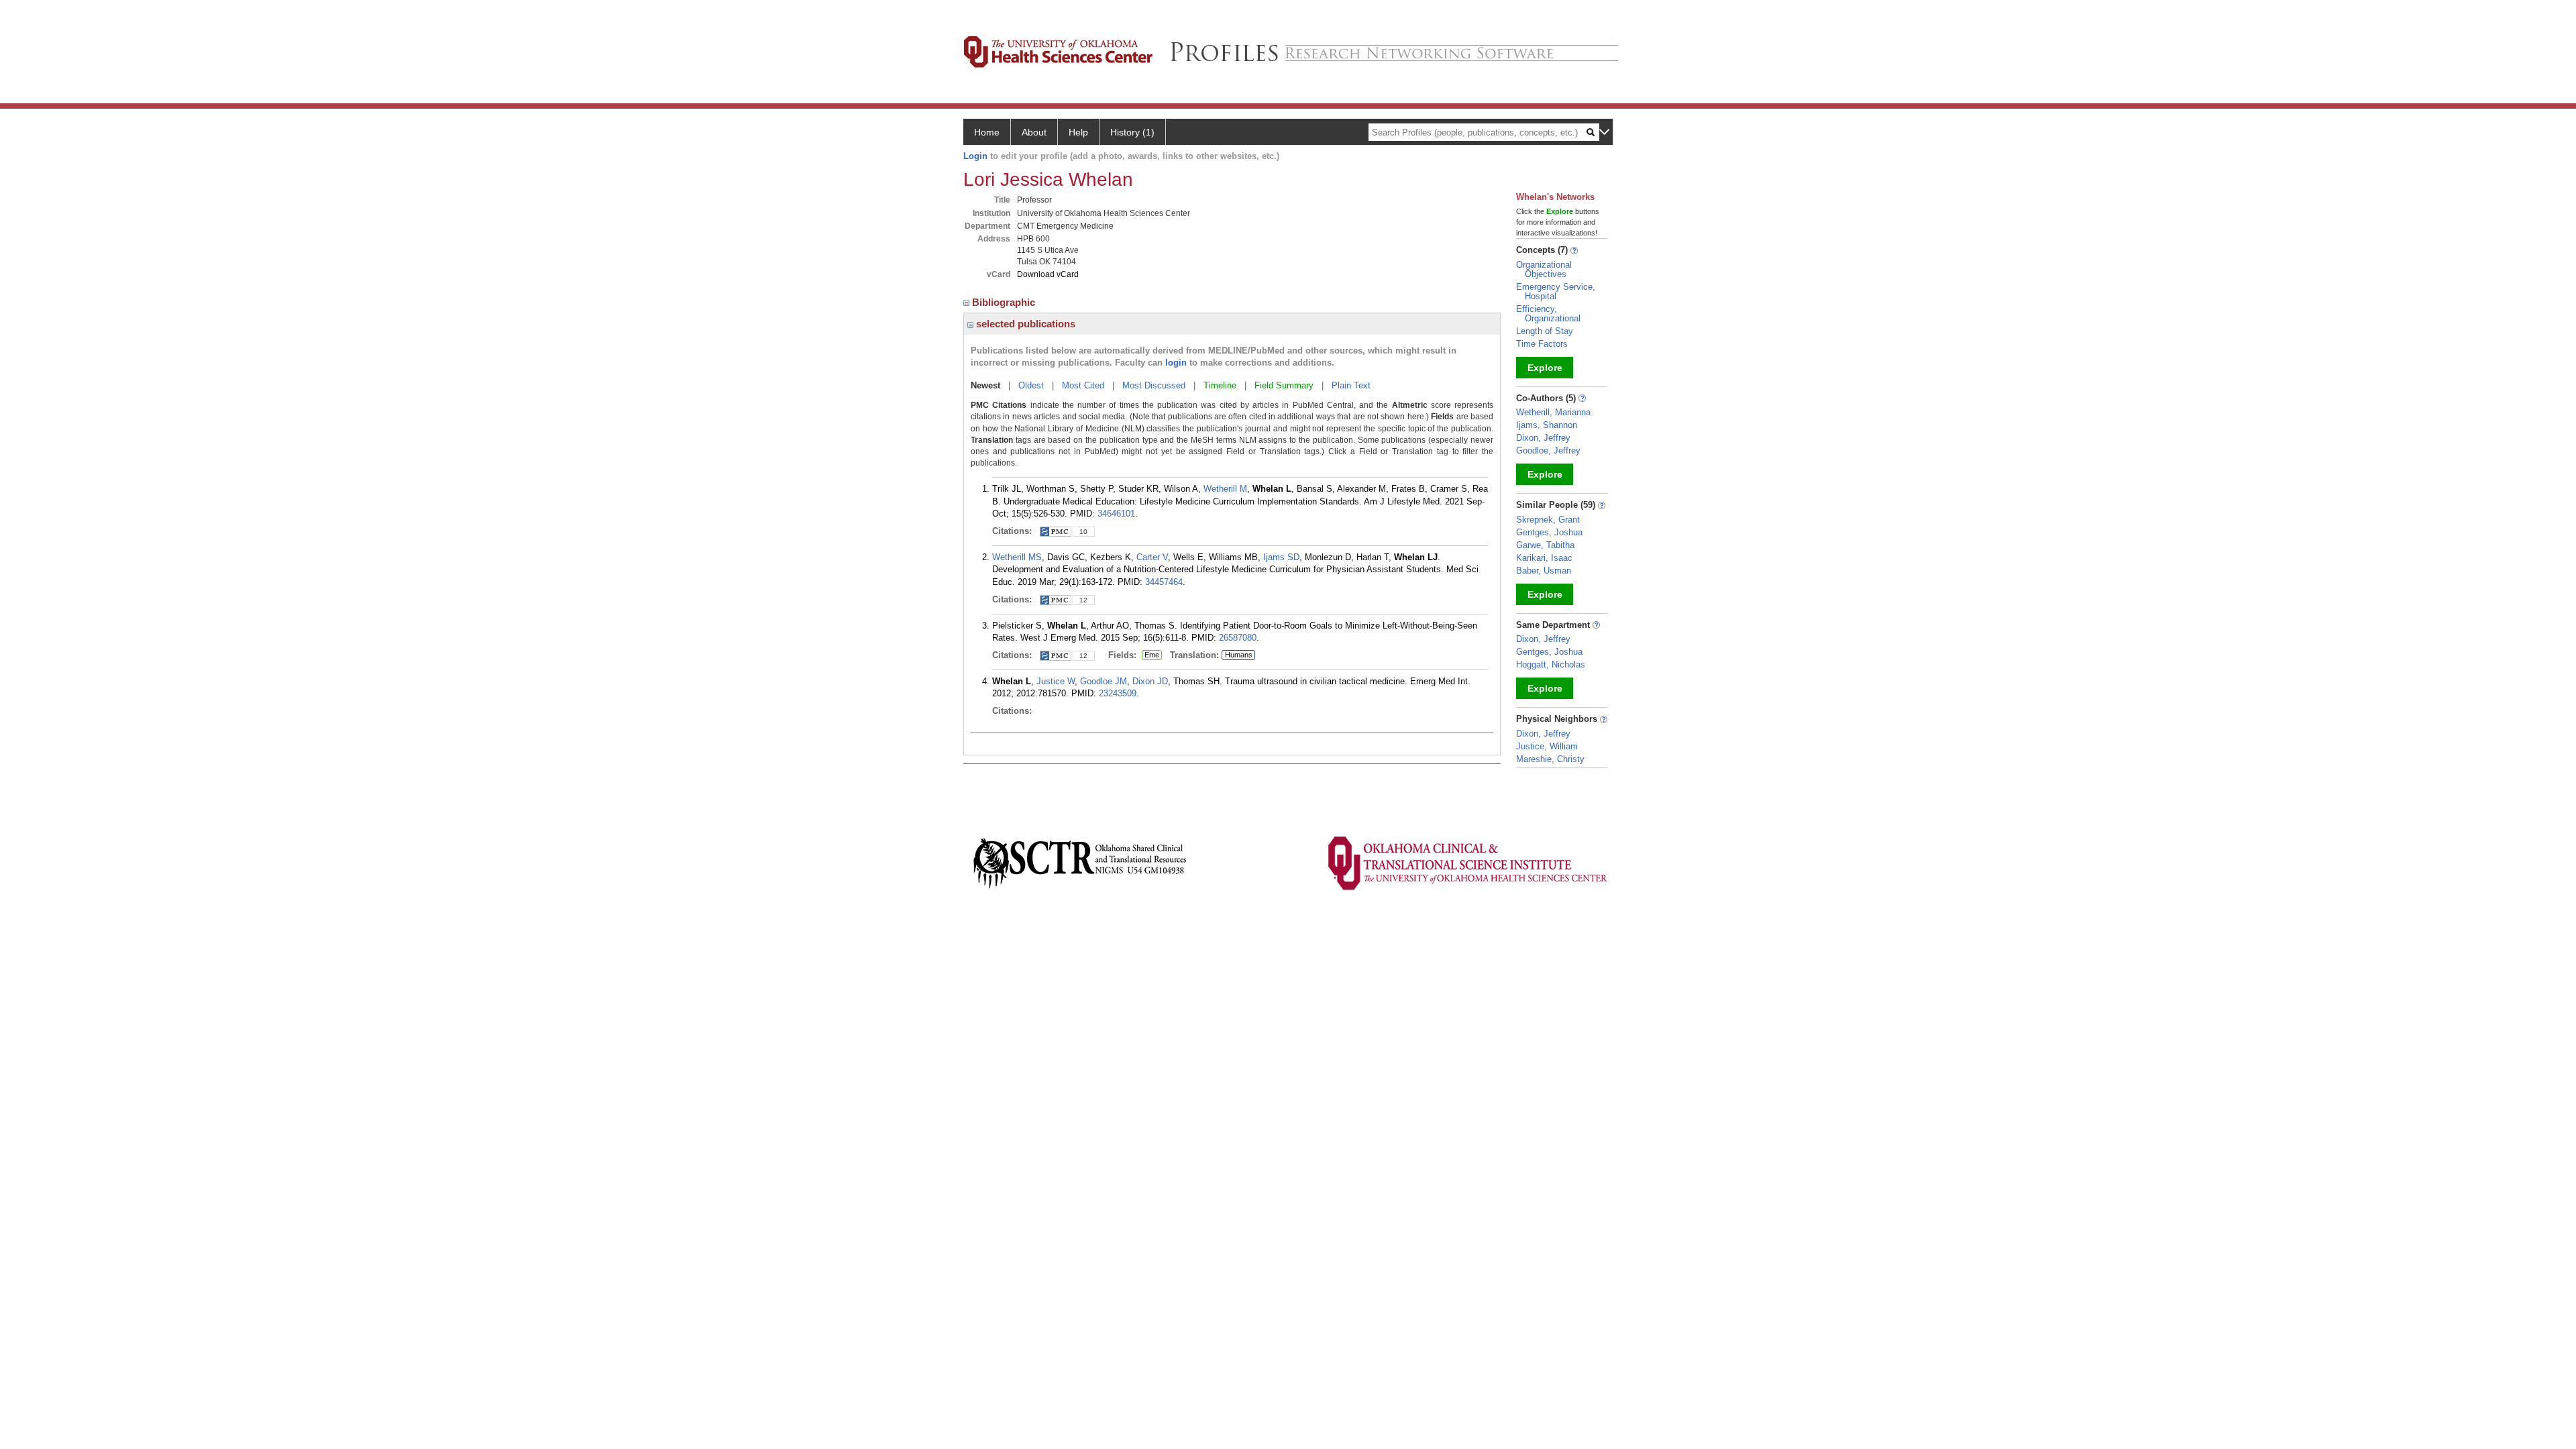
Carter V (1152, 557)
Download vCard (1048, 274)
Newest (985, 385)
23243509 (1118, 693)
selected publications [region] (1024, 324)
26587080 (1238, 638)
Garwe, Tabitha (1545, 545)
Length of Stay (1545, 331)
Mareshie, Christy (1550, 759)
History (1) (1132, 132)
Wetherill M (1225, 489)
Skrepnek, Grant (1548, 520)
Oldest (1031, 385)
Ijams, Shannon (1547, 425)
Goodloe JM (1104, 681)
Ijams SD (1281, 557)
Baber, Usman (1544, 571)
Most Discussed (1154, 385)
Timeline (1220, 385)
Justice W (1056, 681)
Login (975, 156)
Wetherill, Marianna (1553, 412)
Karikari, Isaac (1544, 558)
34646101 (1116, 514)
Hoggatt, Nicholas (1551, 664)
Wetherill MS (1017, 557)
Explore (1545, 368)
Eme (1150, 655)
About (1034, 132)
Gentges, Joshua (1549, 532)
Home (987, 132)
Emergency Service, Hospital (1556, 291)
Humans (1239, 655)
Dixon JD (1150, 681)
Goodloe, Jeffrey (1548, 450)
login (1176, 363)
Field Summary (1284, 385)
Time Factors (1542, 344)
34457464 (1164, 582)
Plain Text (1351, 385)
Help (1078, 132)
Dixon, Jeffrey (1543, 438)
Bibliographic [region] (1005, 302)
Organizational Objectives (1544, 269)
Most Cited (1083, 385)
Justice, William (1547, 746)
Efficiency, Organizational (1548, 314)
